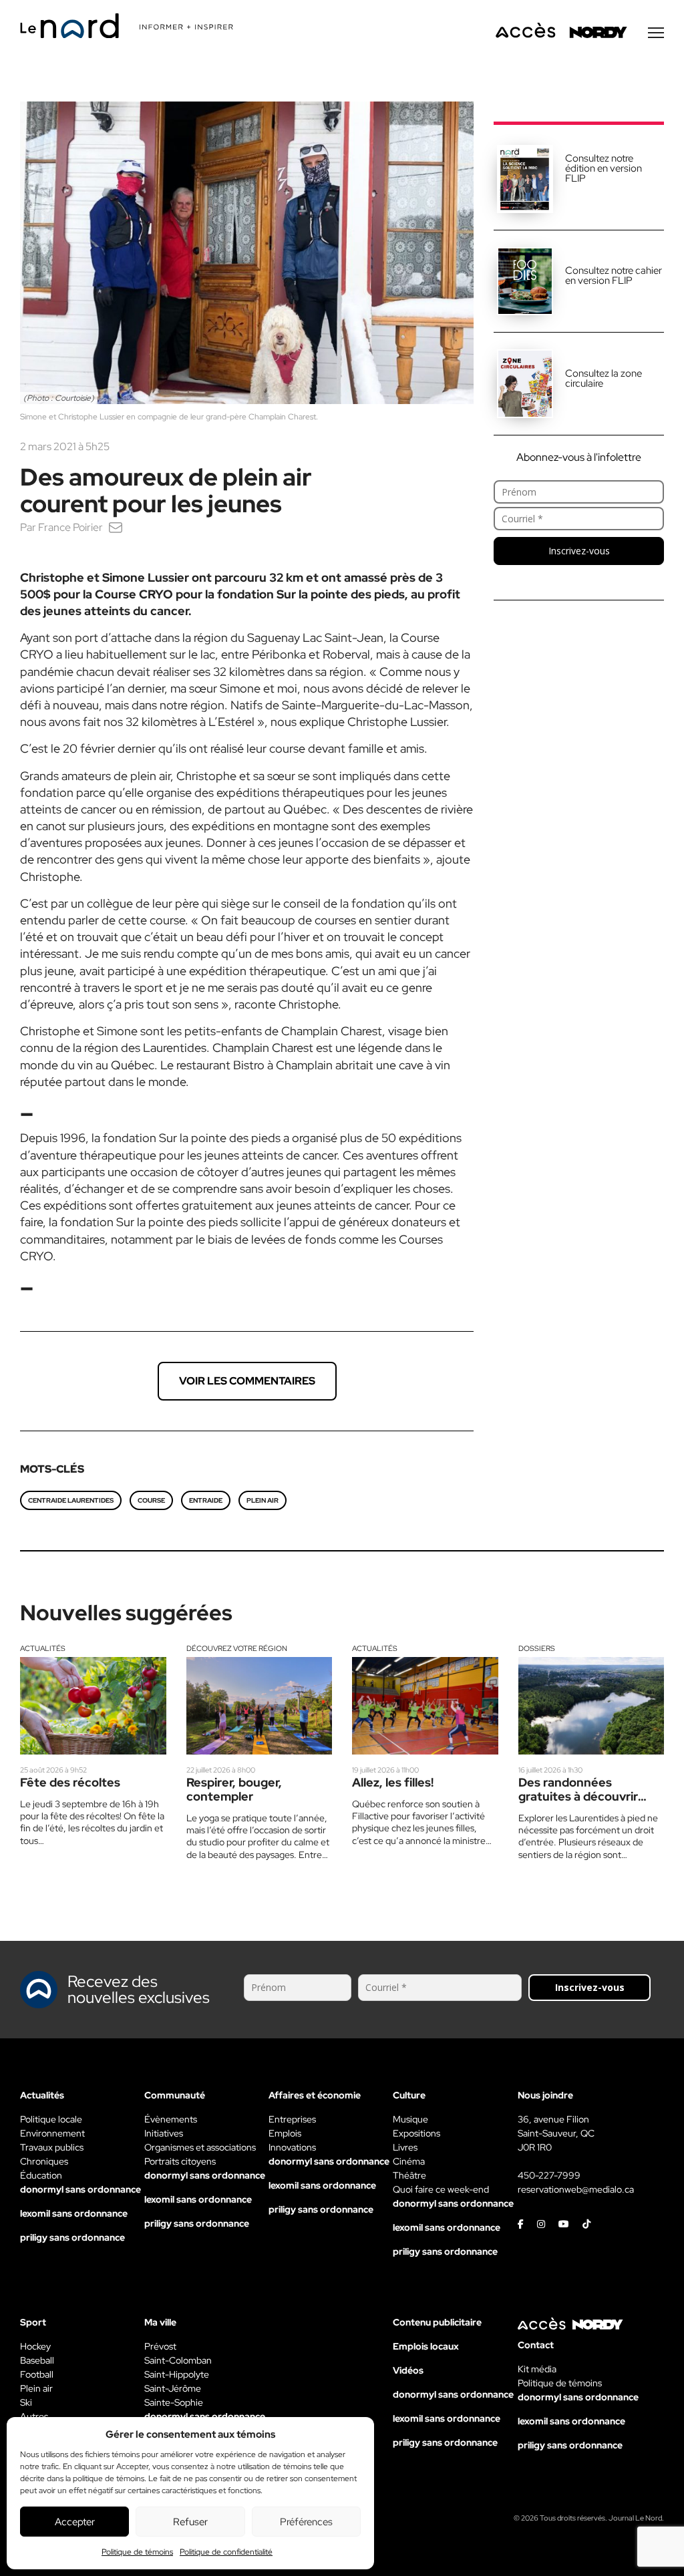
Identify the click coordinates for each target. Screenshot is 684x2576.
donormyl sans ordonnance (80, 2189)
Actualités (43, 1648)
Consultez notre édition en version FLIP (604, 168)
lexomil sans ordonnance (74, 2213)
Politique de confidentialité (226, 2552)
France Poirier (70, 527)
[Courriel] (116, 527)
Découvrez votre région (237, 1648)
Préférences (306, 2522)
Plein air (263, 1500)
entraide (206, 1500)
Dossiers (537, 1648)
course (151, 1500)
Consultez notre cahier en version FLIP (614, 275)
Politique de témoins (137, 2552)
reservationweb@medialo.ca (576, 2189)
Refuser (190, 2522)
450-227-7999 (549, 2175)
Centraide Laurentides (71, 1500)
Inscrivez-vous (579, 551)
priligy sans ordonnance (72, 2237)
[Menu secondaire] (656, 33)
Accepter (75, 2522)
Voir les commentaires (247, 1381)
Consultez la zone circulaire (604, 378)
